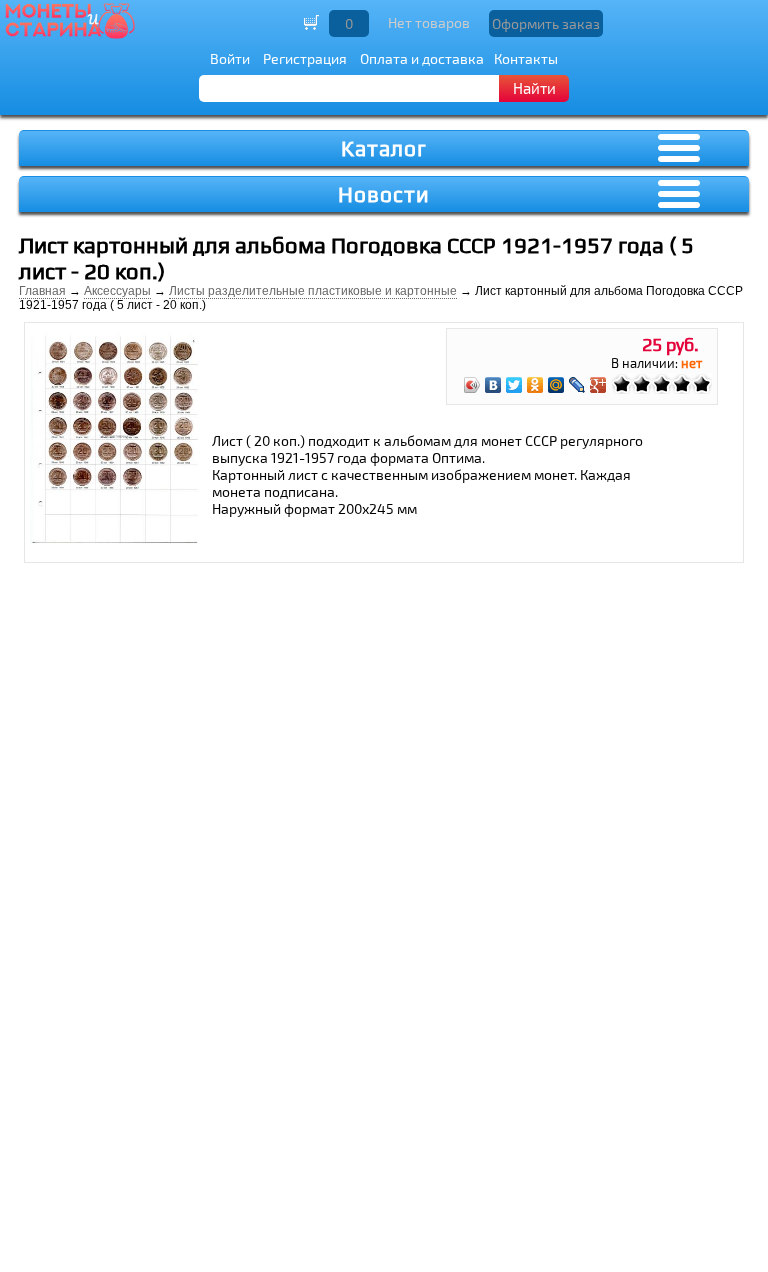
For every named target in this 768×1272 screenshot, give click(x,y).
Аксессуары (117, 291)
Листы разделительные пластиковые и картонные (313, 291)
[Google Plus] (598, 385)
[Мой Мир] (556, 385)
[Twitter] (514, 385)
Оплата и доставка (422, 58)
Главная (42, 291)
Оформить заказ (546, 23)
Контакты (526, 58)
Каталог (384, 148)
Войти (230, 58)
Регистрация (305, 58)
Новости (384, 194)
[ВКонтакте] (493, 385)
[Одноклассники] (535, 385)
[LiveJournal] (577, 385)
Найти (534, 88)
